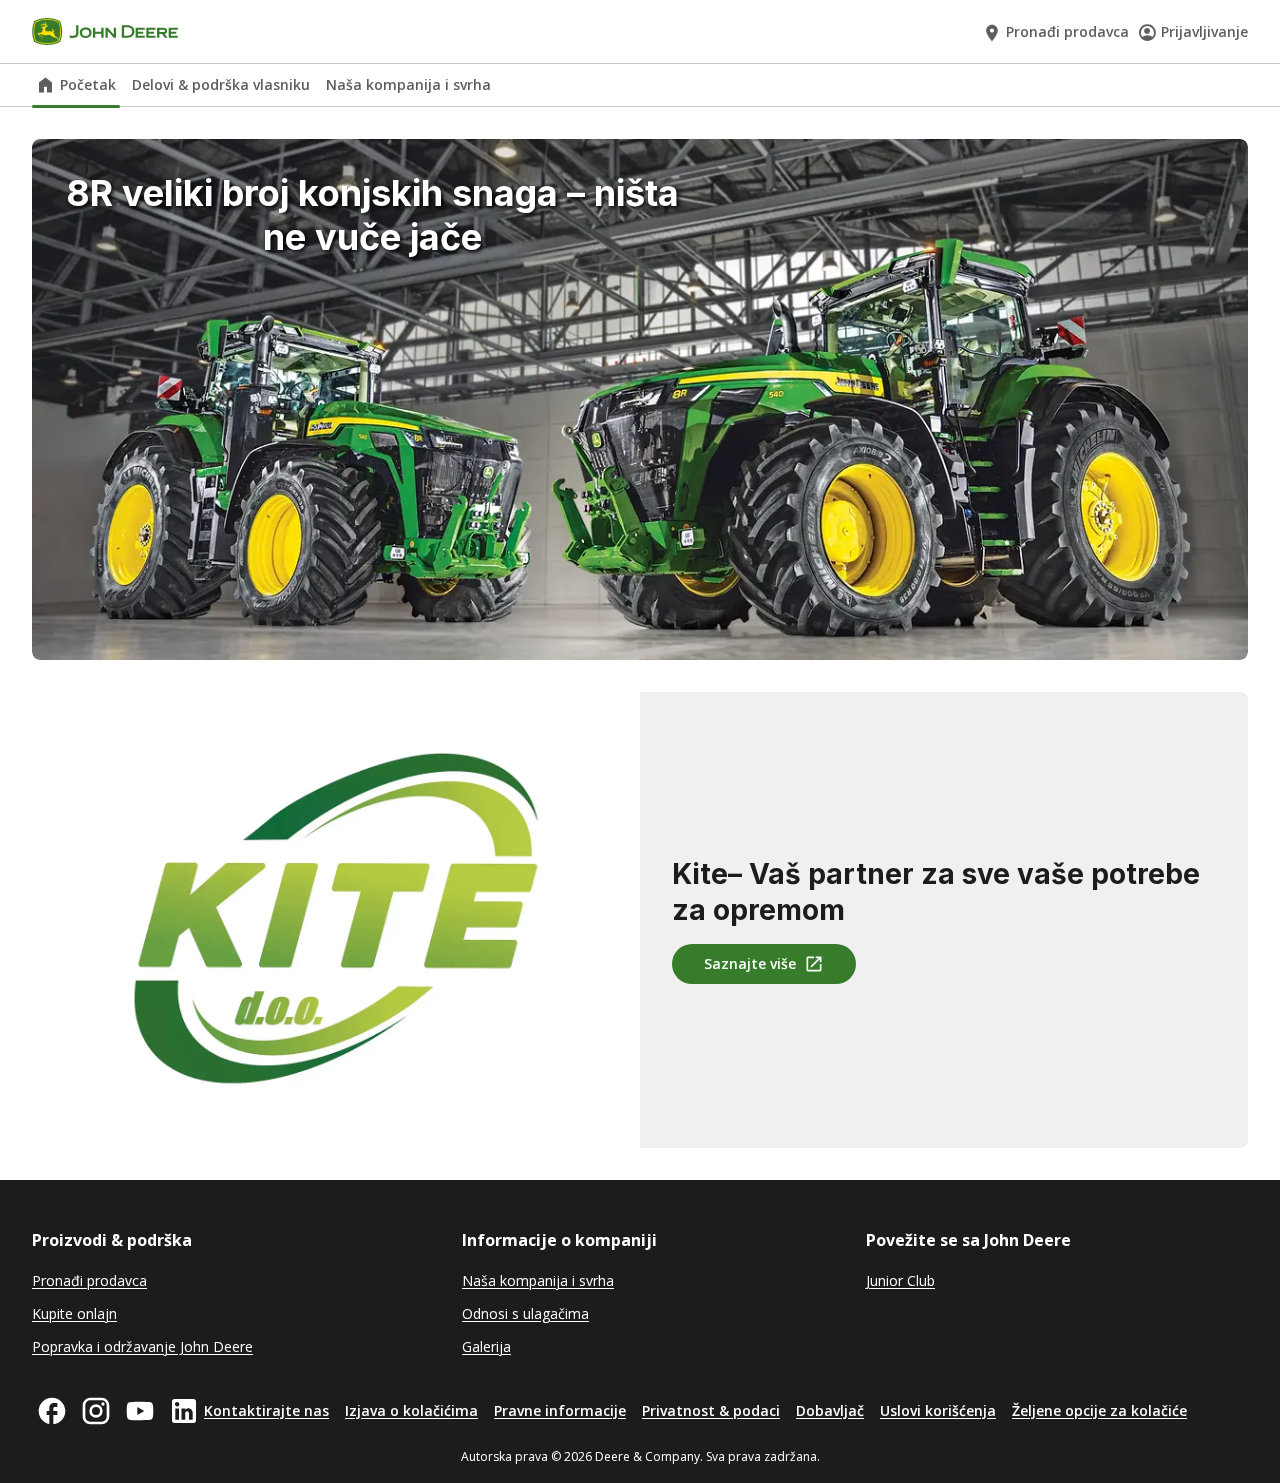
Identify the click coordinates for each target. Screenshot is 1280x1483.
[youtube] (140, 1411)
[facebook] (52, 1411)
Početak (88, 84)
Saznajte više (750, 963)
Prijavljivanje (1204, 31)
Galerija (486, 1346)
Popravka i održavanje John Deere (142, 1346)
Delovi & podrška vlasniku (221, 84)
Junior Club (900, 1280)
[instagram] (96, 1411)
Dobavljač (830, 1410)
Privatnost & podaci (711, 1410)
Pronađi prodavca (1067, 31)
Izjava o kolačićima (411, 1410)
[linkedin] (184, 1411)
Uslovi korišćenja (938, 1410)
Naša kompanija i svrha (408, 84)
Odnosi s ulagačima (525, 1313)
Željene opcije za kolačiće (1099, 1410)
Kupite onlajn (74, 1313)
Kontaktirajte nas (266, 1410)
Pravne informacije (560, 1410)
